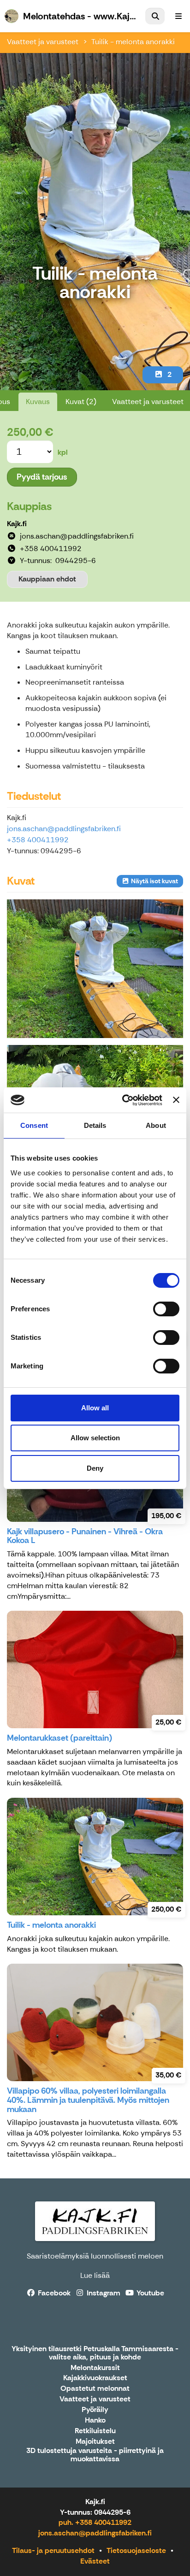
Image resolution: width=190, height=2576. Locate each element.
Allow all (95, 1408)
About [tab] (156, 1125)
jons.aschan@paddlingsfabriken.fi (64, 829)
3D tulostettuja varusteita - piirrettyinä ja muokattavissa (95, 2455)
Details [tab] (95, 1125)
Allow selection (95, 1438)
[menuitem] (155, 16)
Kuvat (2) (81, 402)
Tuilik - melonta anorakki (133, 42)
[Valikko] (178, 16)
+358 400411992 (38, 840)
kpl (63, 452)
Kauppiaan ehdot (47, 579)
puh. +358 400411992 (95, 2522)
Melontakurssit (95, 2368)
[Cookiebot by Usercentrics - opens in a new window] (123, 1100)
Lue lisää (95, 2275)
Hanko (95, 2421)
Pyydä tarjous (42, 477)
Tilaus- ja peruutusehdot (53, 2550)
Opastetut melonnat (95, 2389)
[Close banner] (176, 1100)
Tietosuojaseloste (136, 2550)
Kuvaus (38, 402)
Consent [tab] (34, 1125)
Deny (95, 1468)
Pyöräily (95, 2410)
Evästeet (95, 2561)
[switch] (166, 1309)
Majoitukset (95, 2442)
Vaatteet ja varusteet (43, 42)
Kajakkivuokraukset (95, 2378)
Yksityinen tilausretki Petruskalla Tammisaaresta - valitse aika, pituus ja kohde (95, 2353)
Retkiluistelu (95, 2431)
